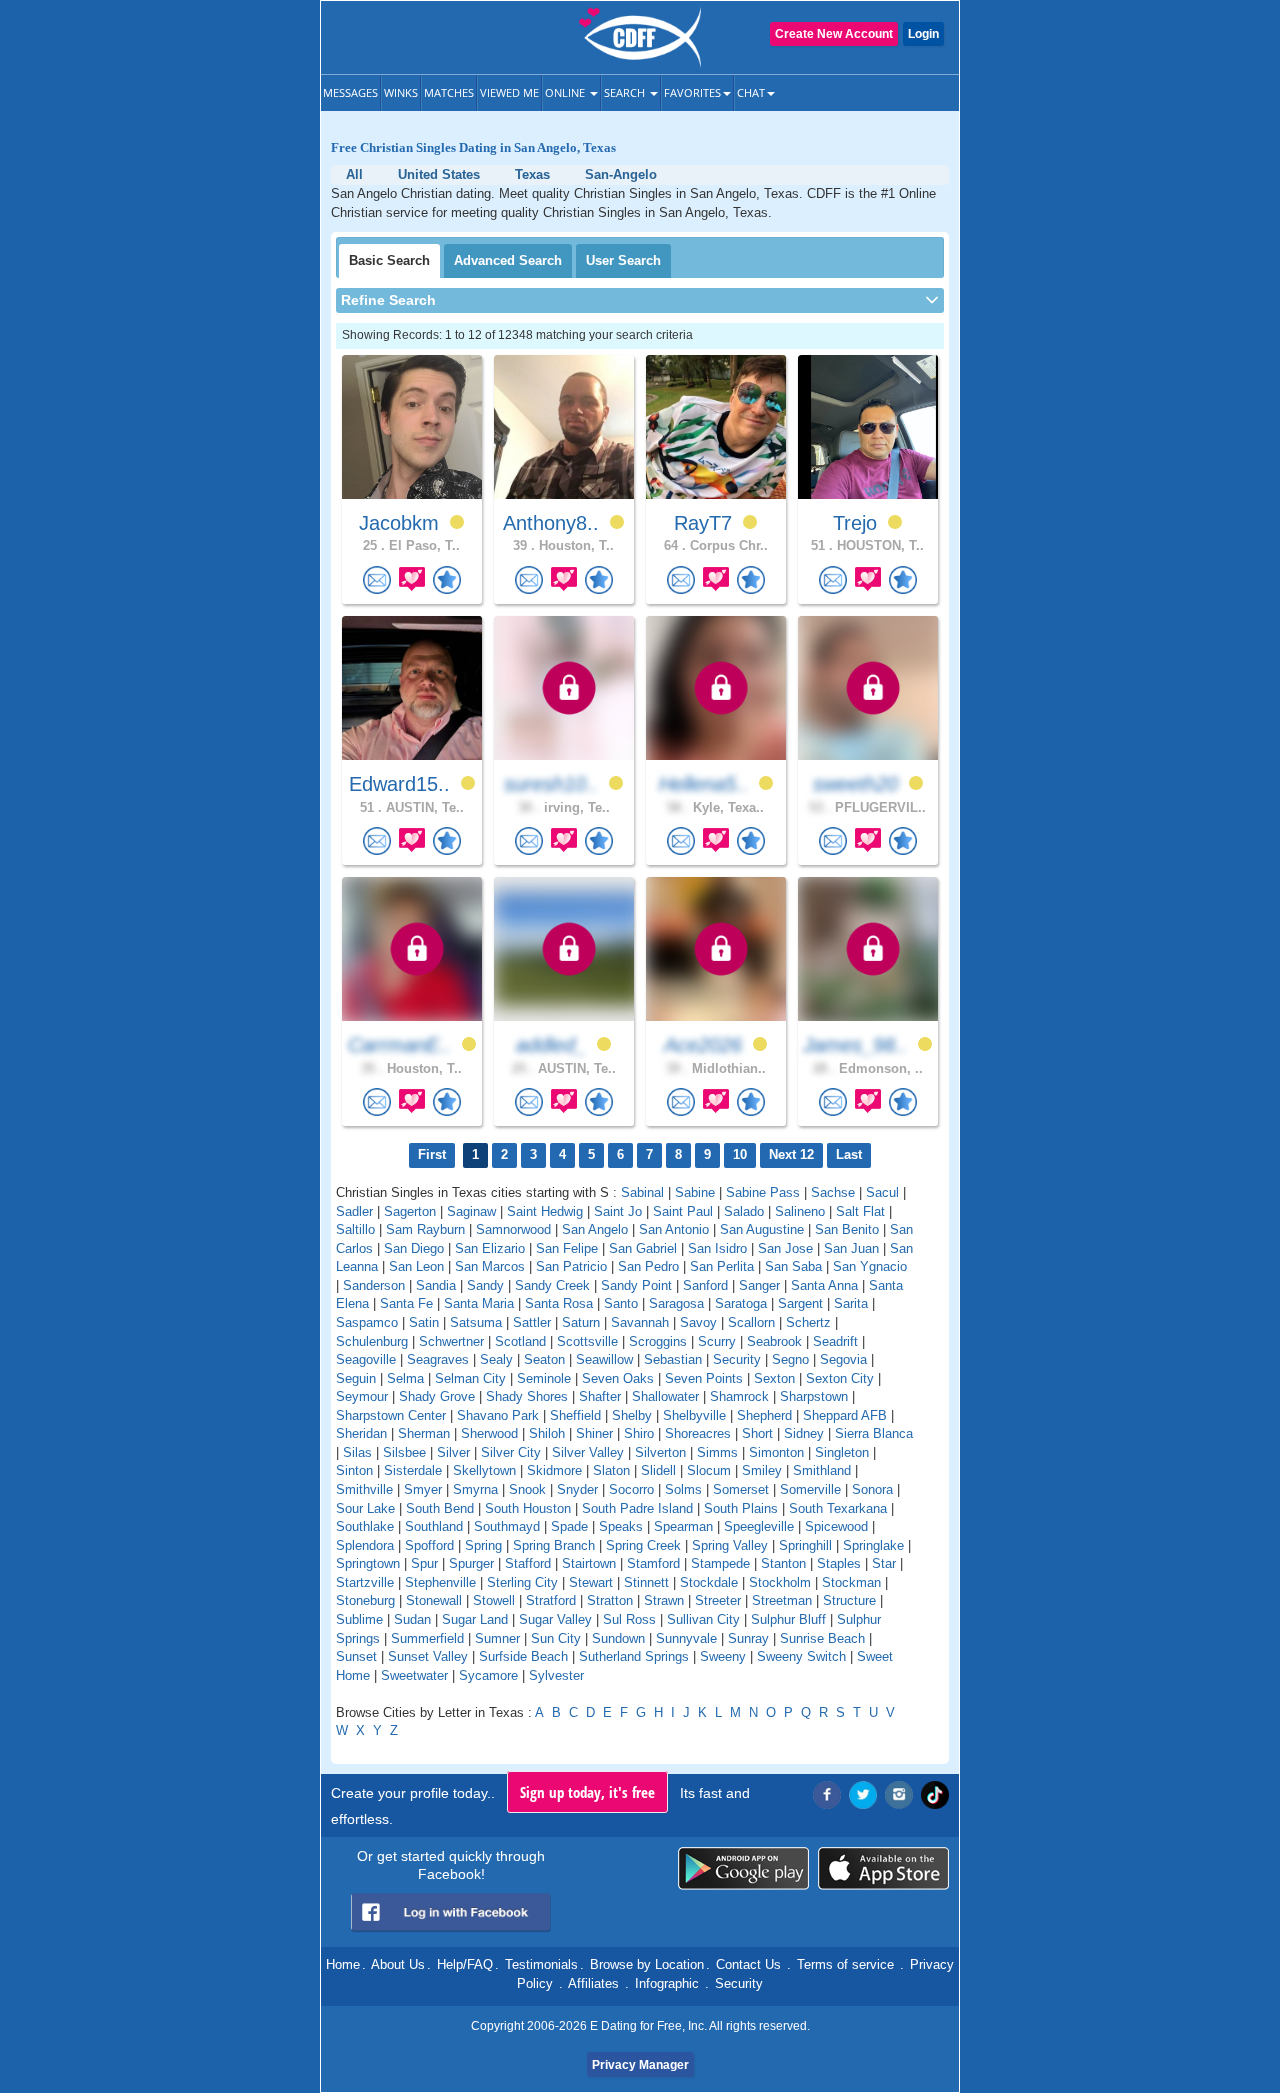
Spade (569, 1526)
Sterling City (522, 1582)
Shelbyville (694, 1415)
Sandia (436, 1285)
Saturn (581, 1322)
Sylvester (556, 1675)
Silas (357, 1452)
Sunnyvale (686, 1638)
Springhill (805, 1545)
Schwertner (451, 1341)
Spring (483, 1545)
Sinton (354, 1470)
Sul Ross (629, 1619)
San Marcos (490, 1266)
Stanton (783, 1563)
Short (757, 1433)
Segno (790, 1359)
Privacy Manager (640, 2065)
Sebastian (673, 1359)
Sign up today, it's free (587, 1792)
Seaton (544, 1359)
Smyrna (475, 1489)
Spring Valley (730, 1545)
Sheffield (575, 1415)
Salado (744, 1211)
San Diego (414, 1248)
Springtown (368, 1563)
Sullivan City (703, 1619)
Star (884, 1563)
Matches (449, 92)
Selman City (470, 1378)
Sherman (424, 1433)
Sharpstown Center (391, 1415)
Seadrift (835, 1341)
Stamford (653, 1563)
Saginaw (471, 1211)
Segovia (843, 1359)
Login (923, 34)
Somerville (810, 1489)
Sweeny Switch (801, 1656)
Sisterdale (413, 1470)
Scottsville (587, 1341)
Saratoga (741, 1303)
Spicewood (836, 1526)
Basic (389, 260)
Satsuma (476, 1322)
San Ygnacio (870, 1266)
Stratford (551, 1600)
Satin (424, 1322)
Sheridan (361, 1433)
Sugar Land (475, 1619)
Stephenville (440, 1582)
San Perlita (722, 1266)
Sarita (851, 1303)
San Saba (793, 1266)
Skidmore (554, 1470)
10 (740, 1154)
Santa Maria (479, 1303)
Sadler (354, 1211)
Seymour (362, 1396)
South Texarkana (838, 1508)
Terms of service (845, 1964)
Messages (350, 92)
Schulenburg (372, 1341)
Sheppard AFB (845, 1415)
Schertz (808, 1322)
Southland (434, 1526)
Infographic (667, 1983)
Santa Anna (824, 1285)
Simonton (776, 1452)
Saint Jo (618, 1211)
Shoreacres (698, 1433)
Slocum (709, 1470)
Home (343, 1964)
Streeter (718, 1600)
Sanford (705, 1285)
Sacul (882, 1192)
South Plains (741, 1508)
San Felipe (567, 1248)
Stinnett (646, 1582)
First (432, 1154)
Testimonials (541, 1964)
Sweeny (723, 1656)
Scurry (717, 1341)
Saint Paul (683, 1211)
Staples (839, 1563)
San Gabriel (643, 1248)
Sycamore (488, 1675)
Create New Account (834, 34)
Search (626, 92)
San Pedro (648, 1266)
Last (849, 1154)
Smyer (423, 1489)
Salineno (800, 1211)
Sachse (833, 1192)
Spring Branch (554, 1545)
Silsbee (404, 1452)
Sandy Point (636, 1285)
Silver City (511, 1452)
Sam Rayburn (425, 1229)
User (623, 260)
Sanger (759, 1285)
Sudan (412, 1619)
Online (566, 92)
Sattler (532, 1322)
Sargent (800, 1303)
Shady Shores (527, 1396)
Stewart (591, 1582)
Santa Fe (406, 1303)
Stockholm (780, 1582)
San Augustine (762, 1229)
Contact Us (748, 1964)
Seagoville (366, 1359)
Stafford (528, 1563)
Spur (424, 1563)
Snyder (577, 1489)
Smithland (822, 1470)
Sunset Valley (428, 1656)
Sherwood (489, 1433)
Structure (849, 1600)
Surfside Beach (523, 1656)
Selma (405, 1378)
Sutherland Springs (634, 1656)
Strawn (664, 1600)
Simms (717, 1452)
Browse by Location (647, 1964)
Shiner (594, 1433)
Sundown (618, 1638)
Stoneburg (365, 1600)
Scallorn (751, 1322)
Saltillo (355, 1229)
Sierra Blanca (874, 1433)
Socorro (631, 1489)
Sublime (359, 1619)
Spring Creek (643, 1545)
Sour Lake (365, 1508)
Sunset (356, 1656)
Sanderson (374, 1285)
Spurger (471, 1563)
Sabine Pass (763, 1192)
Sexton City (840, 1378)
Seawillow (604, 1359)
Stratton (610, 1600)
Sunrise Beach (822, 1638)
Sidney (804, 1433)
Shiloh (547, 1433)
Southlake (365, 1526)
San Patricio (571, 1266)
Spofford (429, 1545)
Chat (751, 92)
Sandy (485, 1285)
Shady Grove (437, 1396)
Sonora (872, 1489)
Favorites (692, 92)
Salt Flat (860, 1211)
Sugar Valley (555, 1619)
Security (737, 1359)
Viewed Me (509, 92)
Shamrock (739, 1396)
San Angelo (595, 1229)
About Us (398, 1964)
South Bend (440, 1508)
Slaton (611, 1470)
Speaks (621, 1526)
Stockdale (709, 1582)
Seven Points (704, 1378)
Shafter (600, 1396)
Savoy (698, 1322)
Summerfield (427, 1638)
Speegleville (759, 1526)
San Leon (416, 1266)
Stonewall (434, 1600)
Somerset (741, 1489)
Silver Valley (588, 1452)
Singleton (842, 1452)
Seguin (356, 1378)
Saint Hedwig (545, 1211)
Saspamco (367, 1322)
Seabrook (774, 1341)
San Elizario (490, 1248)
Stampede (720, 1563)
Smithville (364, 1489)
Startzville (365, 1582)
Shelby (632, 1415)
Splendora (365, 1545)
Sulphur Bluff (788, 1619)
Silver (453, 1452)
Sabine (695, 1192)
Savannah (640, 1322)
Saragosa (676, 1303)
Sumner (497, 1638)
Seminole (544, 1378)
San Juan (851, 1248)
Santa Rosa (559, 1303)
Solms (683, 1489)
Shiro (639, 1433)
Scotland (520, 1341)
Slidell (658, 1470)
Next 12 (791, 1154)
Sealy (496, 1359)
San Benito (847, 1229)
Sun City (556, 1638)
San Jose (785, 1248)
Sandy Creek (552, 1285)
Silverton (660, 1452)
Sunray (748, 1638)
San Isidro (717, 1248)
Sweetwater (414, 1675)
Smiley (762, 1470)
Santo (621, 1303)
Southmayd (507, 1526)
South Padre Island (637, 1508)
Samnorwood (513, 1229)
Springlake (873, 1545)
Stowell (494, 1600)
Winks (401, 92)
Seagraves (438, 1359)
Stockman (851, 1582)
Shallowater (665, 1396)
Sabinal (642, 1192)
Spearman (683, 1526)
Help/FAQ (465, 1964)
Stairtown (589, 1563)
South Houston (528, 1508)
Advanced (508, 260)
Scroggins (658, 1341)
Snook (527, 1489)
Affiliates (593, 1983)
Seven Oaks (618, 1378)
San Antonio (674, 1229)
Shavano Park (498, 1415)
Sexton (774, 1378)
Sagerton (410, 1211)
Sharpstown (814, 1396)
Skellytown (484, 1470)
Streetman (782, 1600)
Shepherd (764, 1415)
